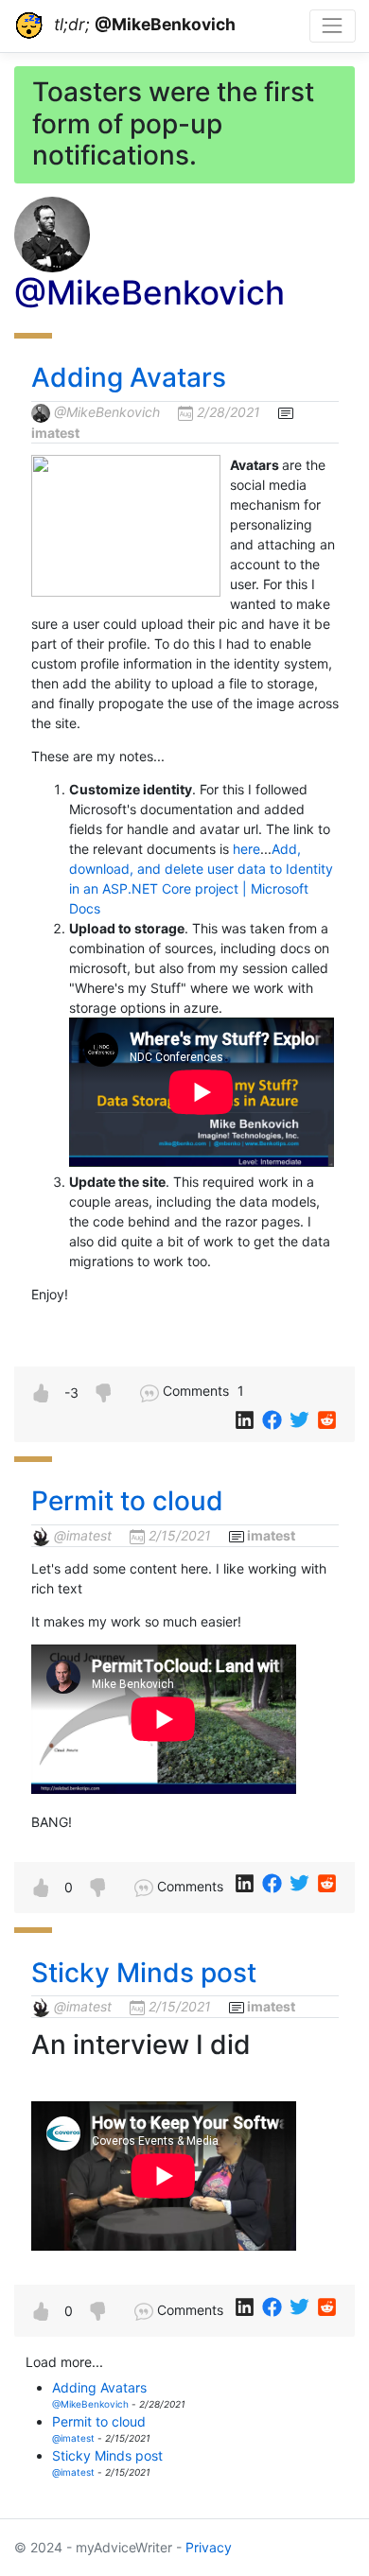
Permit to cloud (127, 1501)
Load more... (64, 2362)
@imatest (83, 1535)
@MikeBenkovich (107, 412)
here (246, 849)
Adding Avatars (129, 377)
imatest (55, 433)
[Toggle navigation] (333, 26)
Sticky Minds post (144, 1973)
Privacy (209, 2547)
